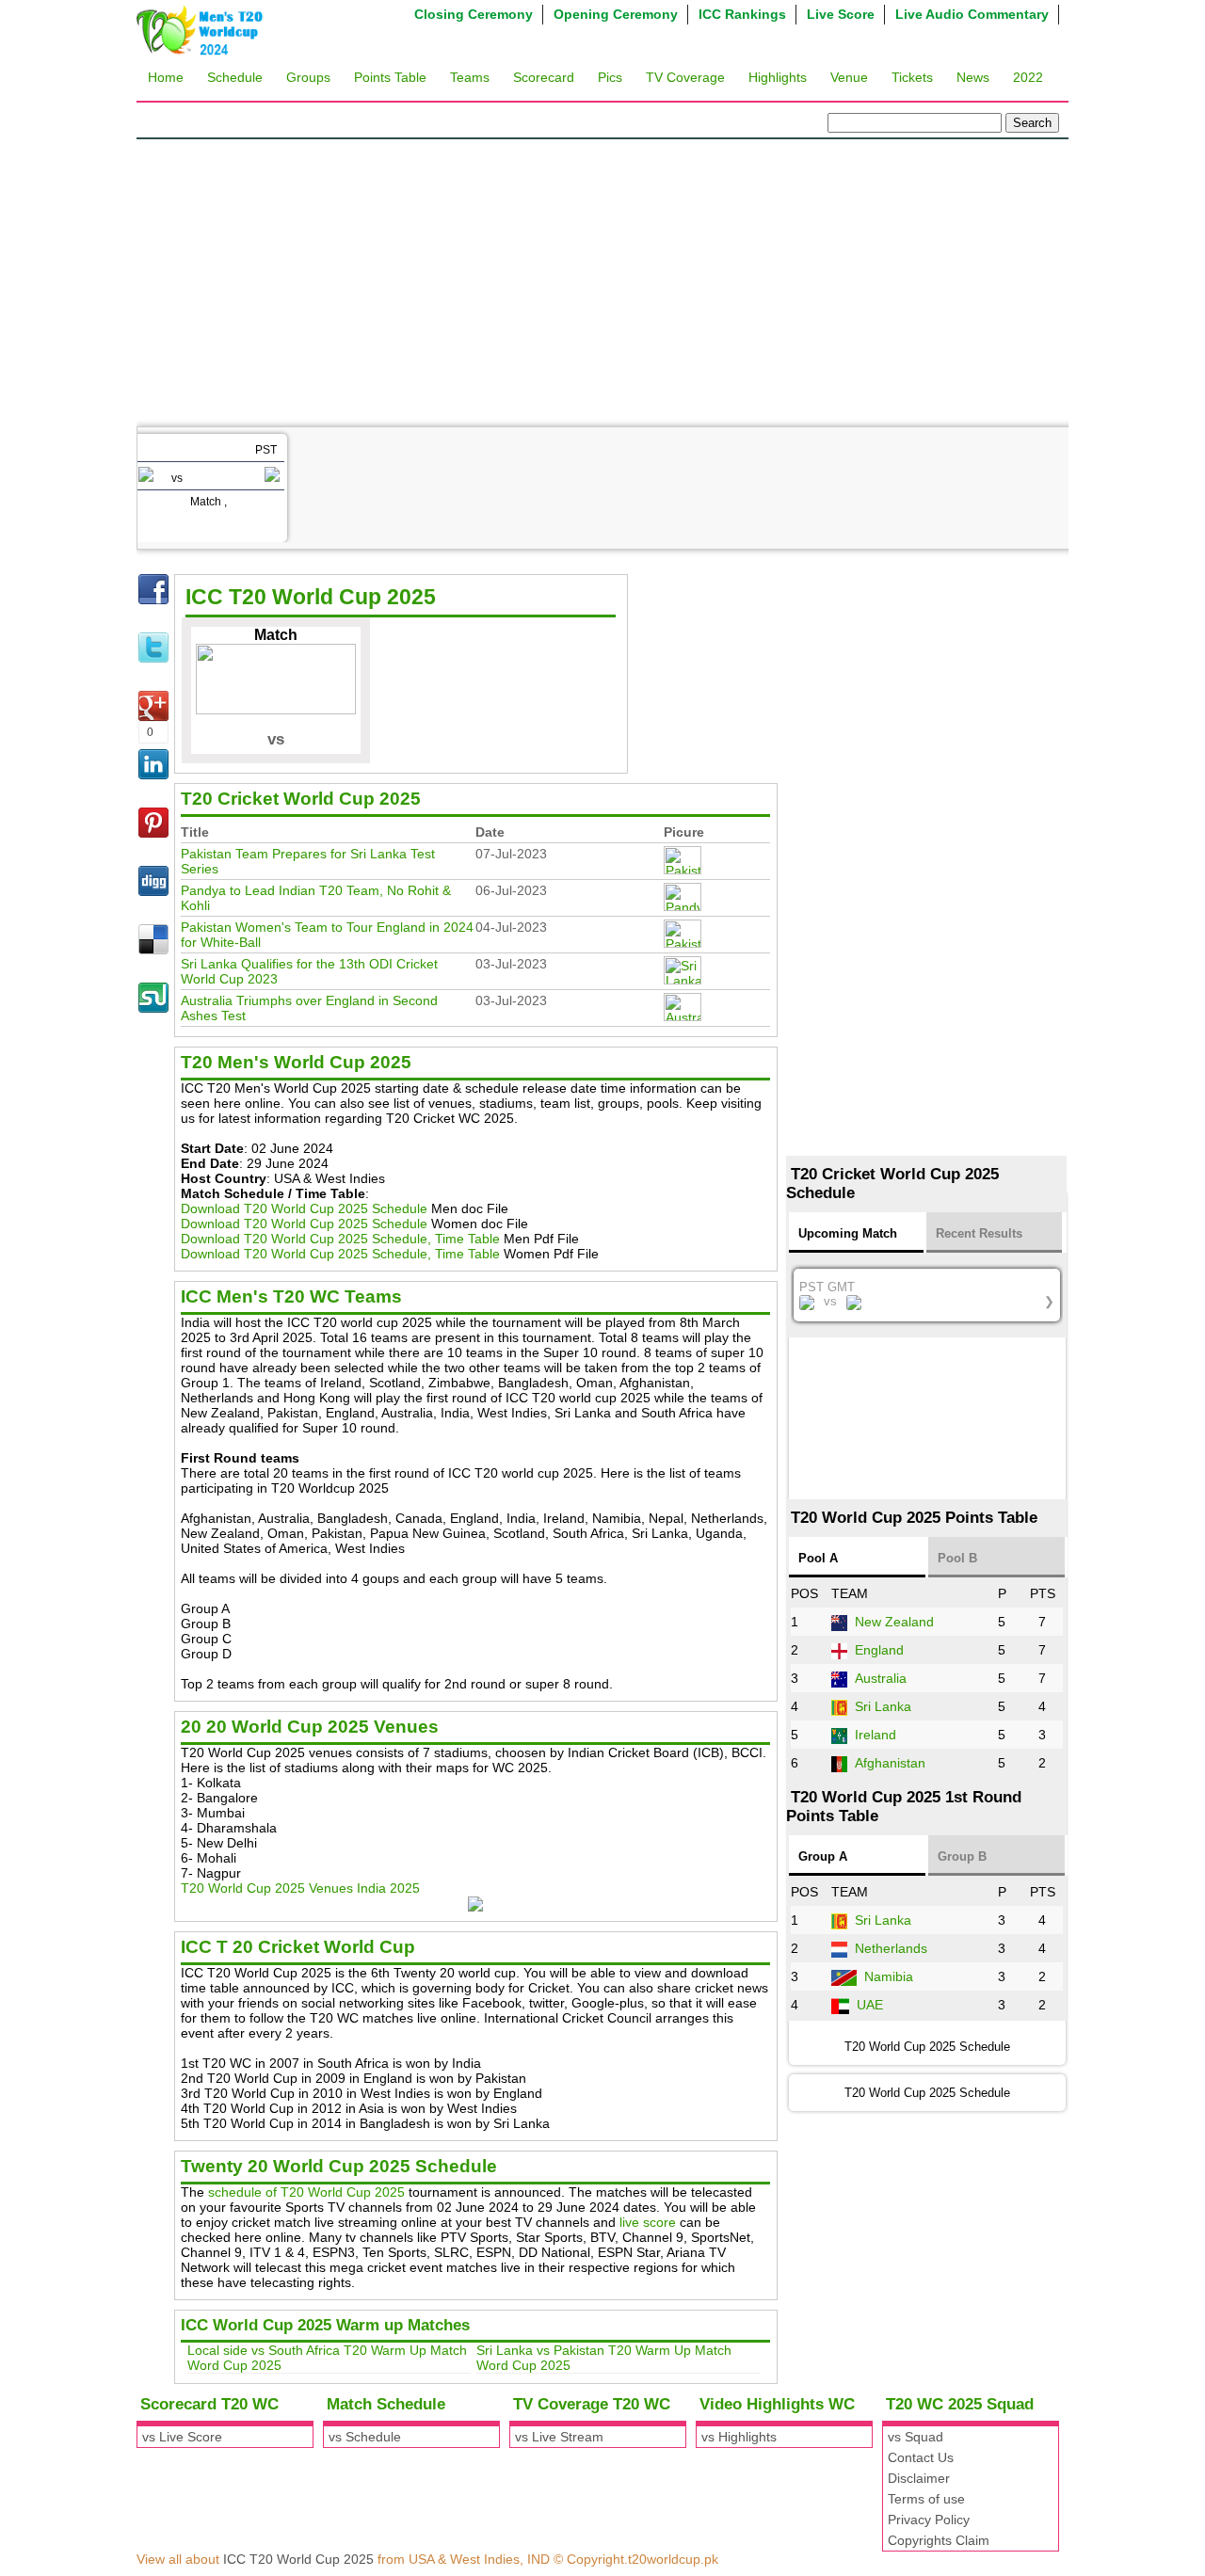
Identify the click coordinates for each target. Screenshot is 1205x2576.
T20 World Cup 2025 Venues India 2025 (300, 1888)
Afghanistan (890, 1763)
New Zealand (894, 1622)
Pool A (818, 1558)
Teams (470, 77)
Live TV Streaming (264, 712)
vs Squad (916, 2437)
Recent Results (979, 1233)
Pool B (957, 1558)
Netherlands (891, 1948)
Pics (610, 77)
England (879, 1650)
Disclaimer (919, 2478)
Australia (881, 1678)
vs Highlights (739, 2437)
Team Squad (245, 636)
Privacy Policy (929, 2520)
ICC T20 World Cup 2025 (298, 2559)
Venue (849, 77)
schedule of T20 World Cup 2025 (306, 2192)
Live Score (841, 14)
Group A (823, 1856)
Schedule (235, 77)
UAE (870, 2005)
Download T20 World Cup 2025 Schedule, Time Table (340, 1239)
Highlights (778, 77)
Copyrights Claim (939, 2540)
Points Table (390, 77)
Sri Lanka (883, 1706)
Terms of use (926, 2499)
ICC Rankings (742, 14)
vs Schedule (365, 2437)
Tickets (912, 77)
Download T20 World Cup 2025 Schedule (304, 1208)
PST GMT (927, 1294)
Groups (308, 77)
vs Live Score (182, 2437)
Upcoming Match (848, 1233)
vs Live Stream (559, 2437)
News (973, 77)
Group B (962, 1856)
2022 (1028, 77)
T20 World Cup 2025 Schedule (927, 2093)
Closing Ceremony (474, 14)
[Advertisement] (602, 280)
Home (166, 77)
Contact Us (921, 2457)
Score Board (245, 674)
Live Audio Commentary (972, 14)
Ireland (876, 1735)
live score (648, 2222)
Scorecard (544, 77)
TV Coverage (685, 77)
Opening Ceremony (616, 14)
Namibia (889, 1976)
